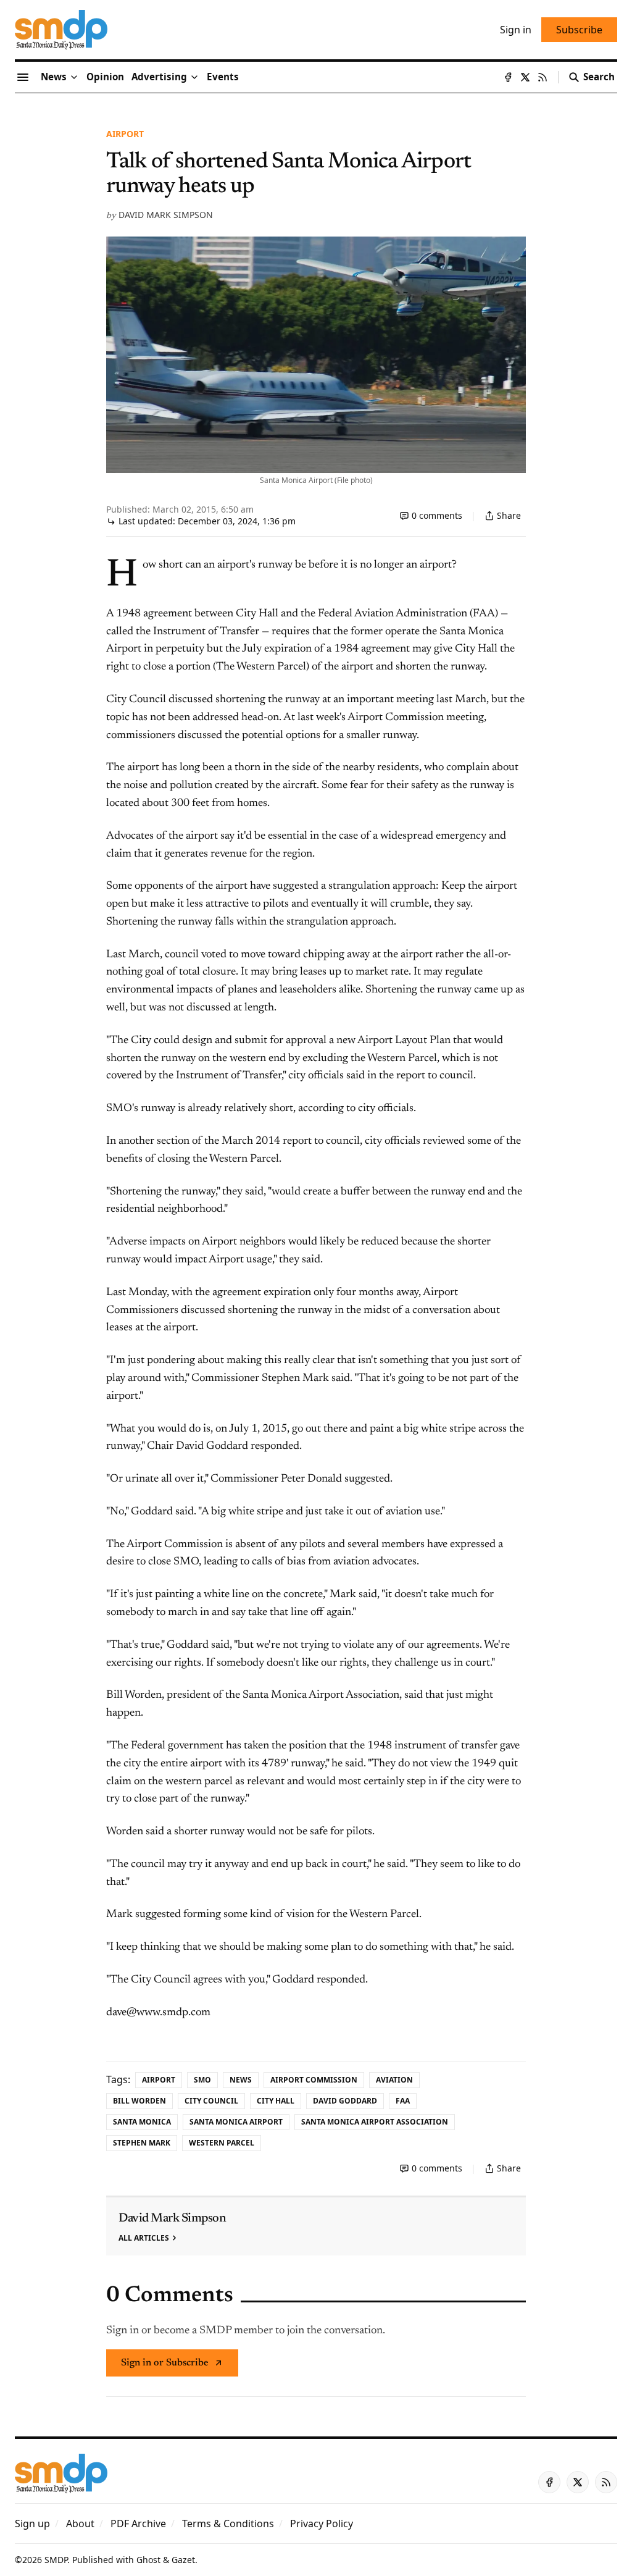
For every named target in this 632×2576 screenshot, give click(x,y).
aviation (394, 2080)
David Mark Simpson (166, 215)
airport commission (314, 2080)
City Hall (276, 2101)
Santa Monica (142, 2122)
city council (211, 2101)
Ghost (148, 2560)
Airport (125, 134)
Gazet (183, 2560)
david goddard (345, 2101)
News (241, 2080)
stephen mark (142, 2143)
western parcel (222, 2143)
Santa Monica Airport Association (375, 2122)
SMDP (56, 2560)
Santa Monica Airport (236, 2122)
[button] (159, 77)
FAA (403, 2101)
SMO (202, 2080)
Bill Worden (139, 2101)
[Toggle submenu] (74, 77)
